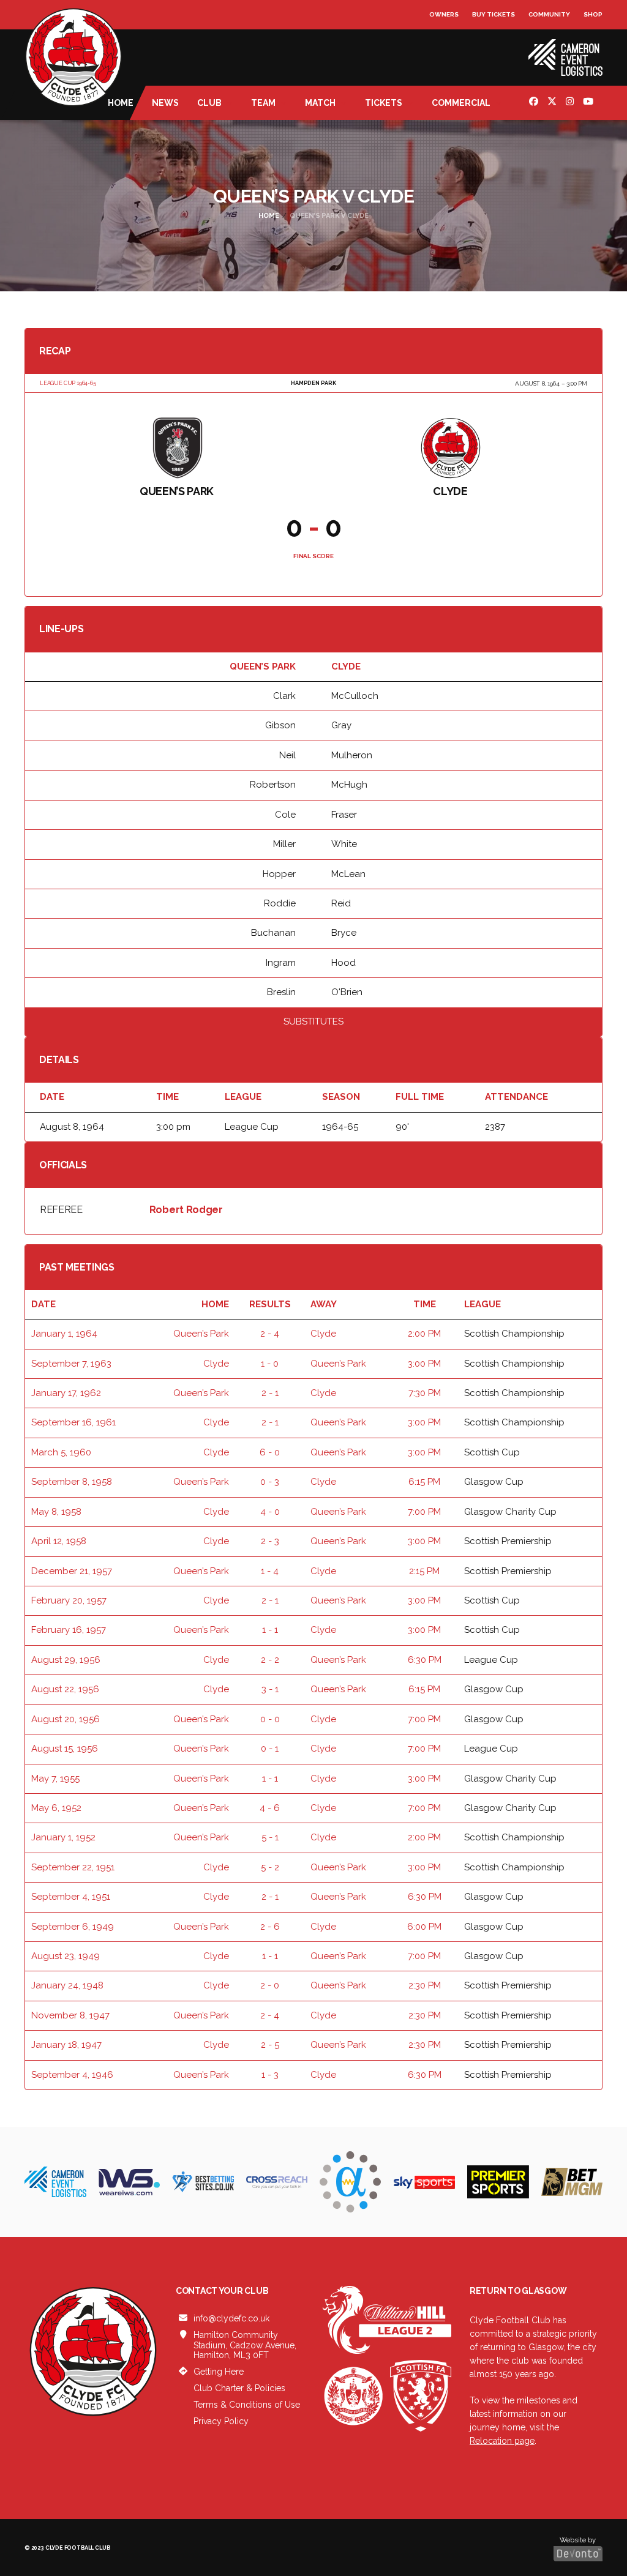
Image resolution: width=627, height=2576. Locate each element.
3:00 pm (424, 1364)
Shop (593, 14)
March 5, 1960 (61, 1452)
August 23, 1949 (66, 1956)
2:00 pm (424, 1334)
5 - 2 (270, 1867)
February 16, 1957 (69, 1630)
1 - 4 (270, 1571)
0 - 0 (270, 1719)
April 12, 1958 (59, 1541)
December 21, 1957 (72, 1571)
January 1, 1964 (64, 1334)
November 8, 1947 (70, 2015)
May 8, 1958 (56, 1512)
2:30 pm (425, 1985)
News (165, 103)
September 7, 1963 (71, 1364)
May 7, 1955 (55, 1779)
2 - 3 (270, 1541)
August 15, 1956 (65, 1749)
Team (263, 103)
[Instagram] (571, 103)
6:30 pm (425, 1660)
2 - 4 (270, 1334)
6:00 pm (424, 1927)
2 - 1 (270, 1393)
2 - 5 (270, 2045)
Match (320, 103)
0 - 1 (270, 1749)
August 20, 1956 (66, 1719)
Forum (442, 39)
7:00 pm (424, 1512)
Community (549, 14)
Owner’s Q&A (453, 49)
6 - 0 (270, 1452)
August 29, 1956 (66, 1660)
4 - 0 (270, 1512)
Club (209, 103)
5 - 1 (270, 1837)
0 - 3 (270, 1482)
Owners (444, 14)
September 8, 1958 (72, 1482)
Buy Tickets (494, 14)
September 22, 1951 (73, 1867)
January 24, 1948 (67, 1985)
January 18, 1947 (66, 2045)
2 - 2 (270, 1660)
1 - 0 (270, 1364)
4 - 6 (270, 1808)
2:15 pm (424, 1571)
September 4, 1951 (71, 1897)
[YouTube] (590, 103)
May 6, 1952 (56, 1808)
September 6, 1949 (73, 1927)
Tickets (384, 103)
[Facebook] (535, 103)
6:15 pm (424, 1482)
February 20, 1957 (69, 1600)
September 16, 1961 (73, 1422)
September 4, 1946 (72, 2075)
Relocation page (502, 2441)
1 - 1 (270, 1630)
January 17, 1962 (66, 1393)
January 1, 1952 (63, 1837)
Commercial (461, 103)
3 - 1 (270, 1689)
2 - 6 (270, 1927)
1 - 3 (270, 2075)
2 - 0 (270, 1985)
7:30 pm (425, 1393)
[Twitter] (554, 103)
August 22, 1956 (65, 1689)
